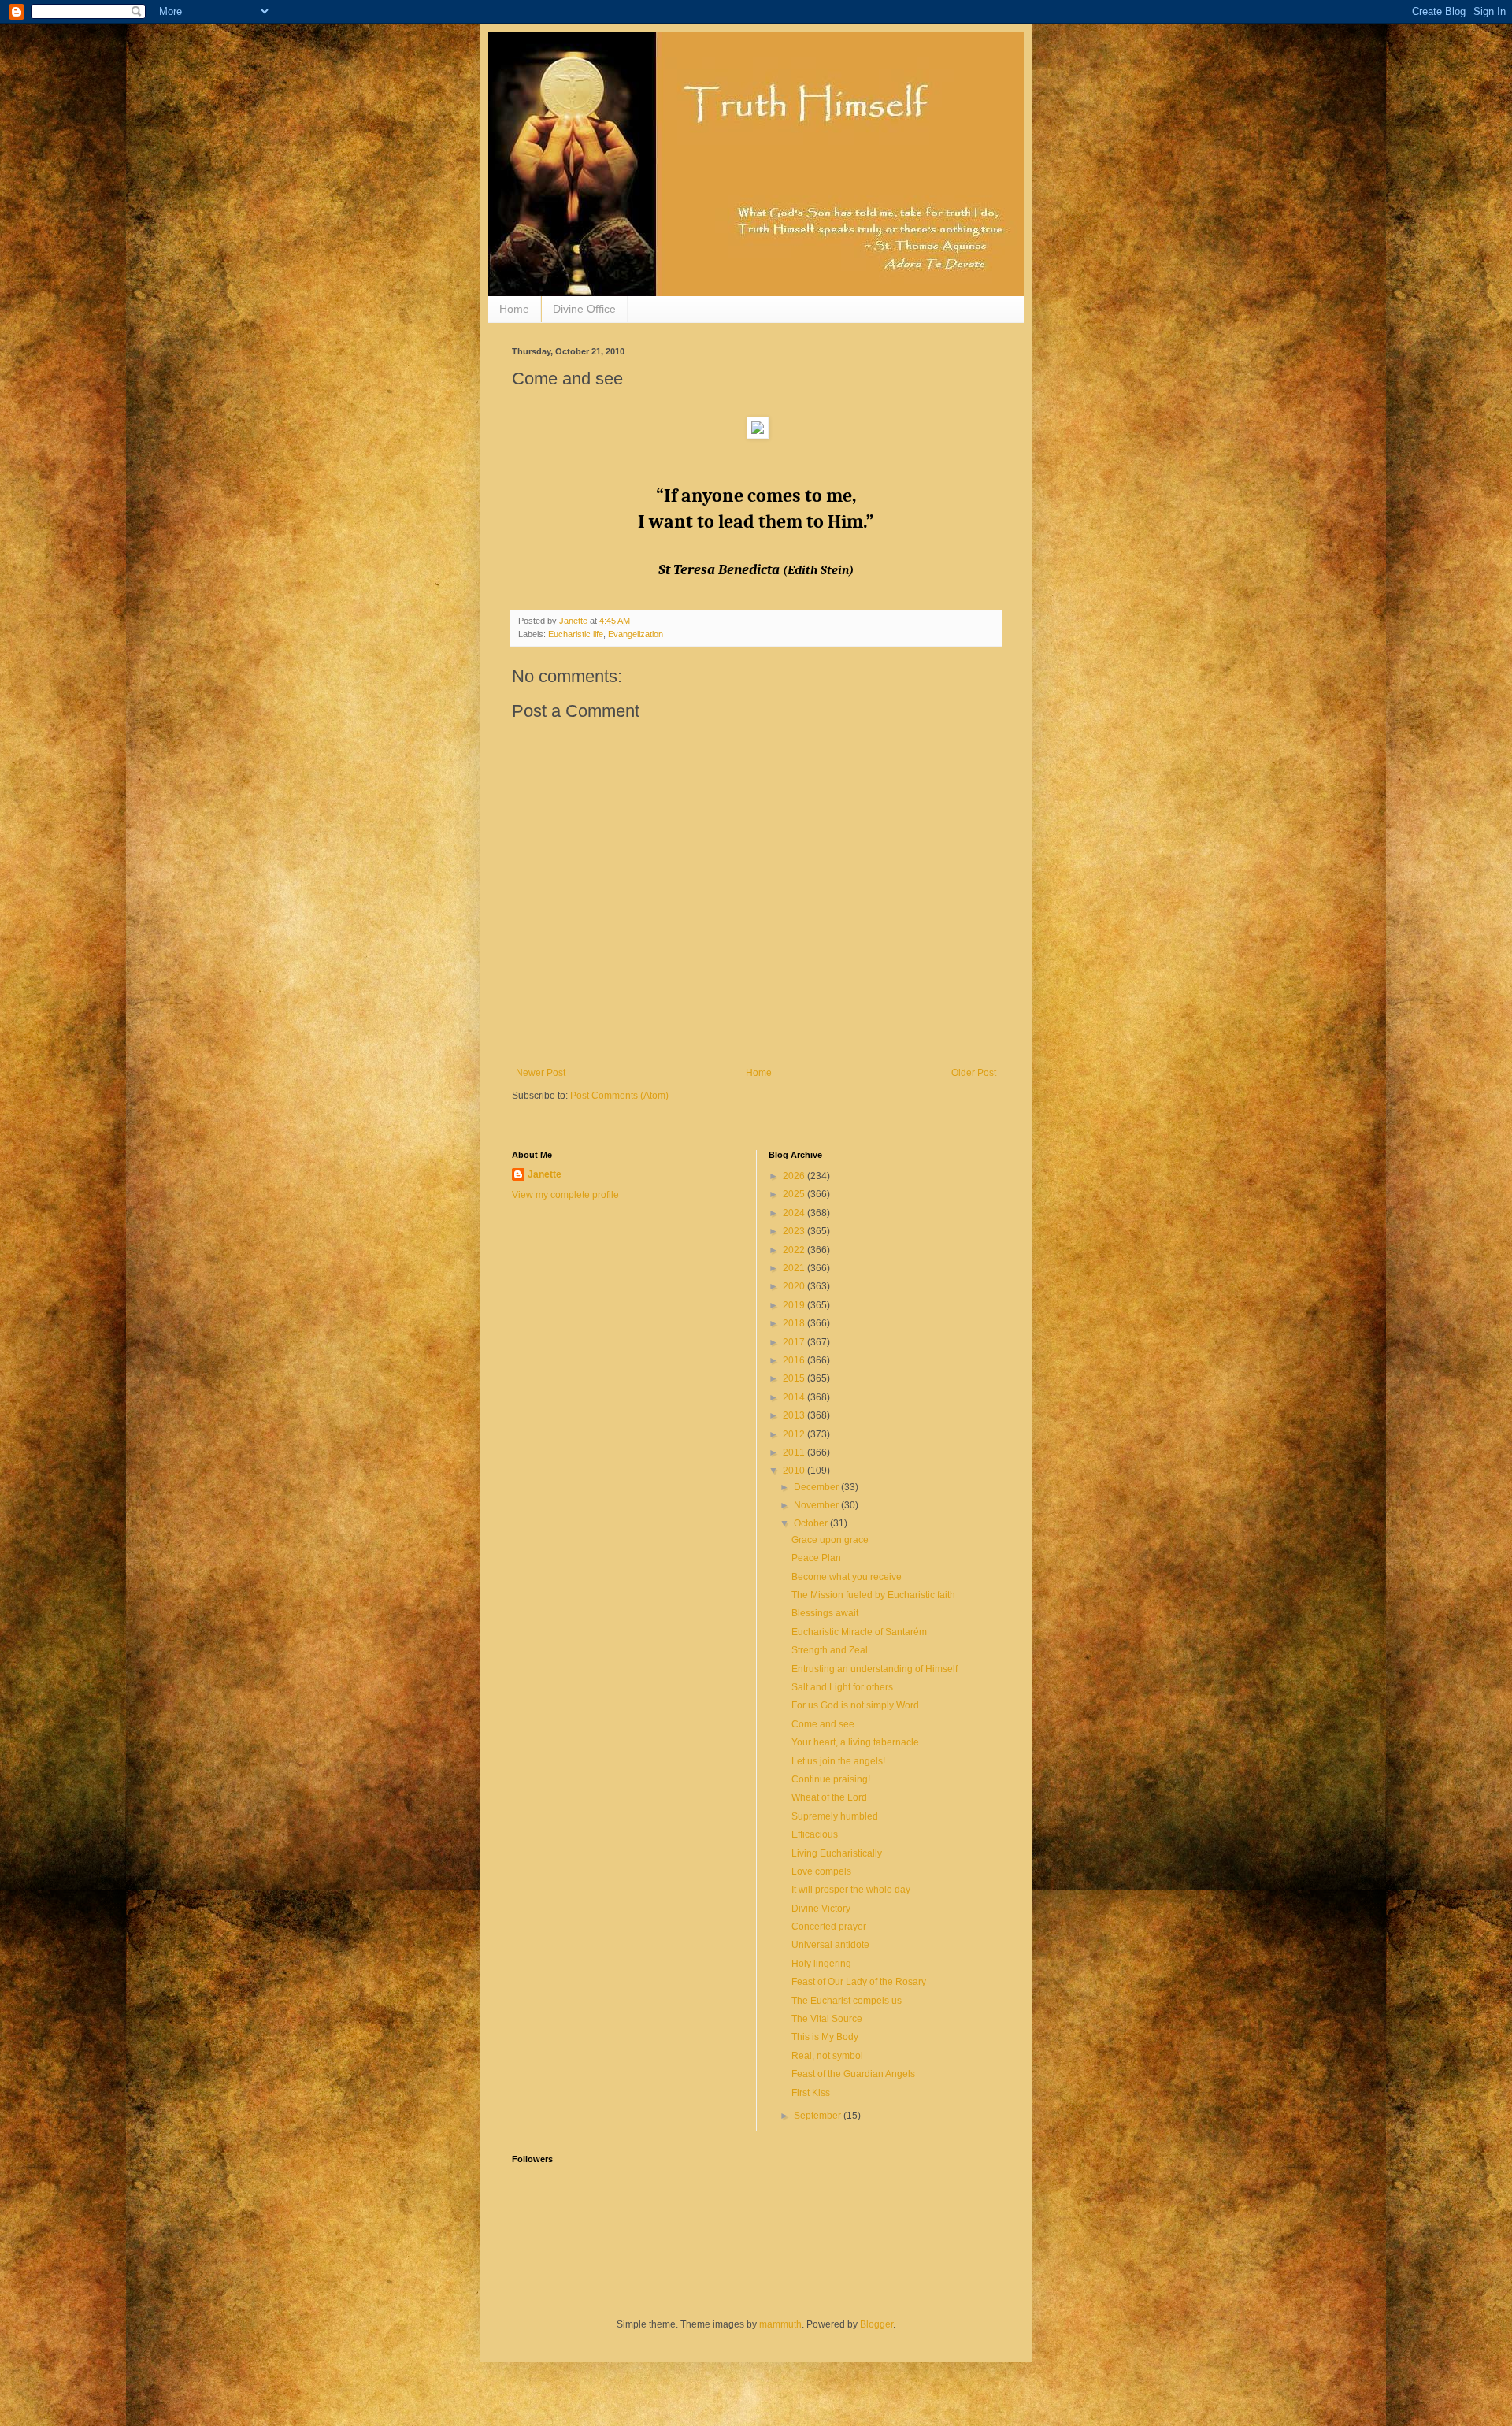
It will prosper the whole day (851, 1890)
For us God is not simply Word (855, 1705)
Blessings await (825, 1613)
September (819, 2116)
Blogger (876, 2324)
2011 (795, 1452)
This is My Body (825, 2037)
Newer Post (541, 1073)
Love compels (821, 1871)
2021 (795, 1268)
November (817, 1505)
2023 (795, 1231)
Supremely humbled (835, 1816)
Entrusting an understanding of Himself (875, 1669)
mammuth (780, 2324)
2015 (795, 1378)
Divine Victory (821, 1909)
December (817, 1487)
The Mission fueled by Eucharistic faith (873, 1595)
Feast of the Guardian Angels (853, 2074)
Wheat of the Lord (829, 1797)
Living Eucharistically (837, 1853)
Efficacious (815, 1834)
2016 (795, 1360)
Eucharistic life (576, 634)
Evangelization (636, 634)
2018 (795, 1323)
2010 (795, 1471)
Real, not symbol (827, 2056)
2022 (795, 1250)
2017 (795, 1342)
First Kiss (811, 2093)
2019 (795, 1305)
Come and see (823, 1724)
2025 (795, 1194)
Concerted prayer (829, 1927)
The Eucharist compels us (847, 2001)
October (812, 1523)
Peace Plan (816, 1558)
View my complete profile (565, 1195)
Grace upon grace (830, 1540)
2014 (795, 1397)
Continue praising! (831, 1779)
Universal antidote (830, 1945)
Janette (545, 1174)
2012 (795, 1434)
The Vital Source (827, 2019)
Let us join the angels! (838, 1761)
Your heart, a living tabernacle (855, 1742)
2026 (795, 1176)
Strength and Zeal (830, 1650)
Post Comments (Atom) (619, 1096)
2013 (795, 1415)
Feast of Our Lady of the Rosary (859, 1982)
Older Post (974, 1073)
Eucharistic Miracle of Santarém (859, 1632)
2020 (795, 1286)
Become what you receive (847, 1577)
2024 (795, 1213)
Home (514, 309)
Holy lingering (821, 1964)
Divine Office (584, 309)
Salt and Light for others (842, 1687)
